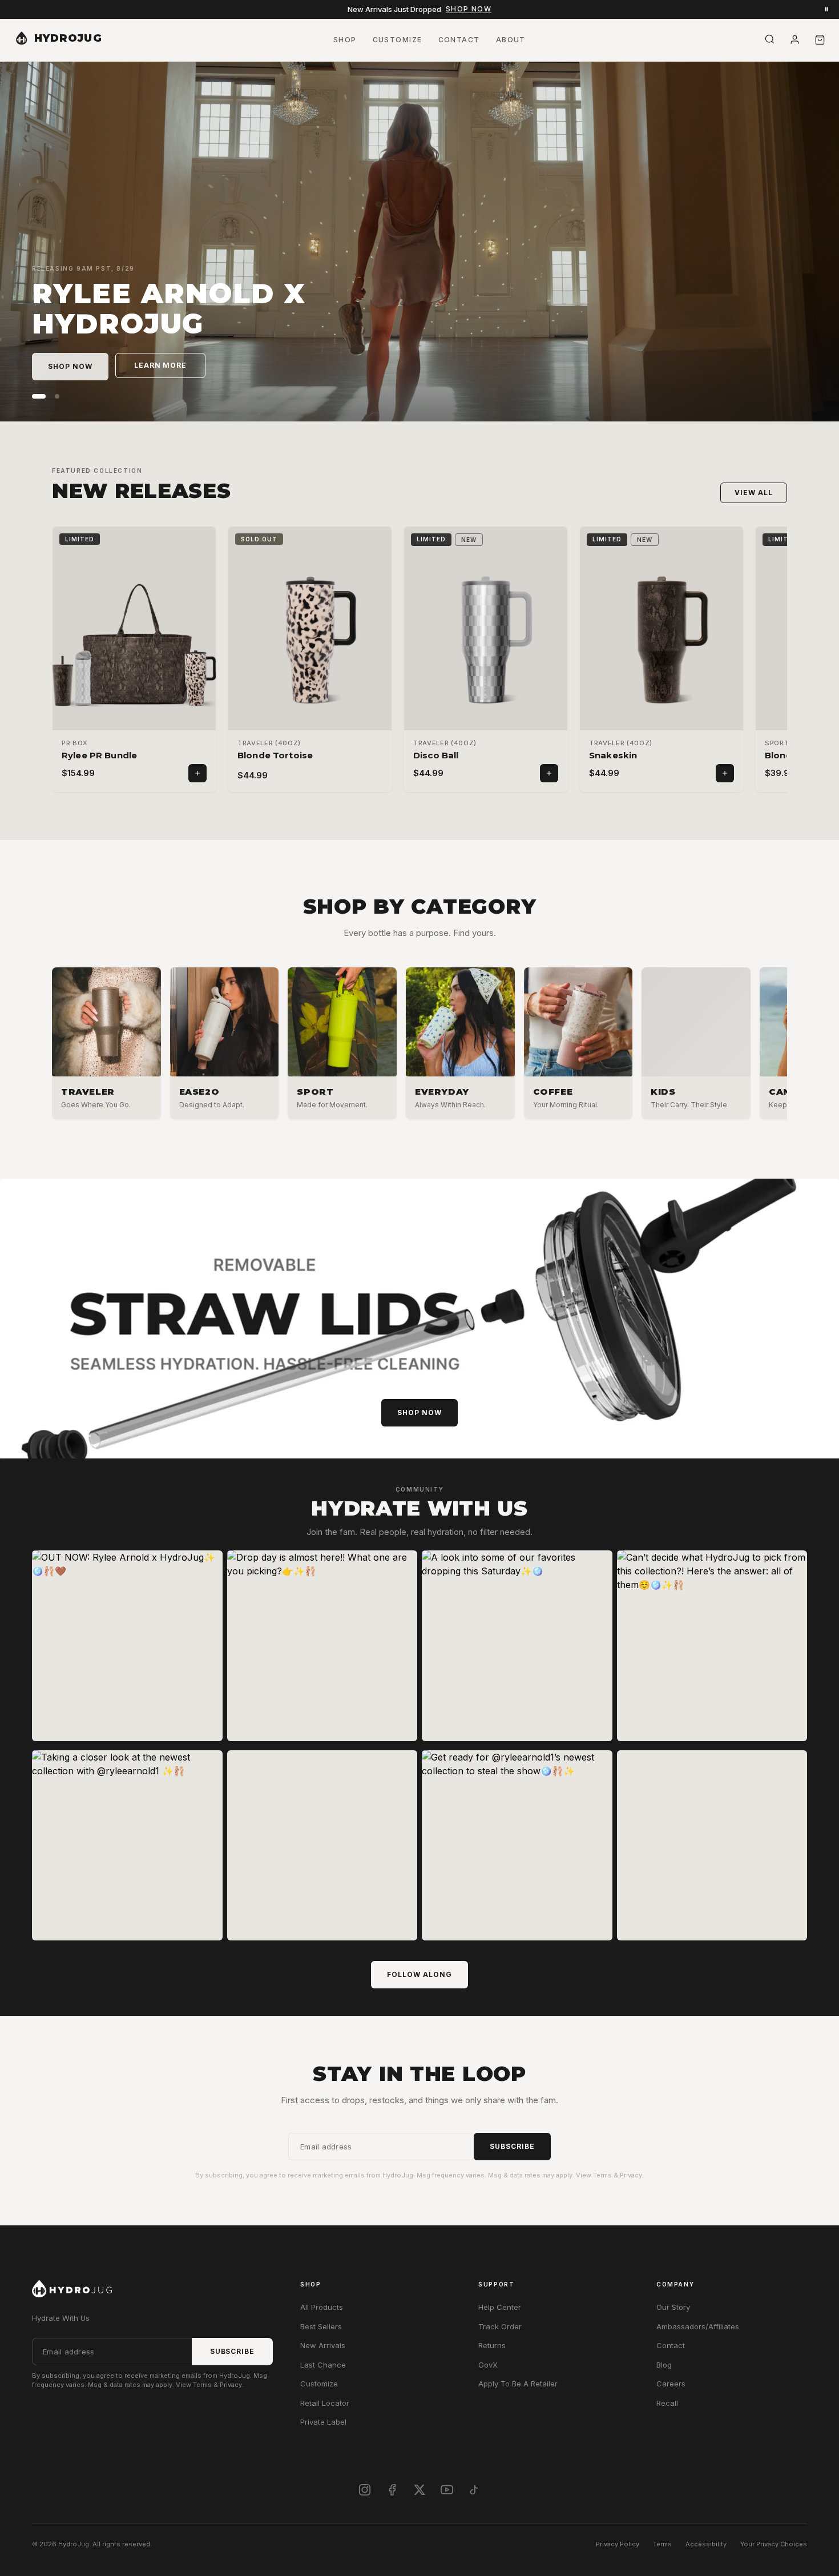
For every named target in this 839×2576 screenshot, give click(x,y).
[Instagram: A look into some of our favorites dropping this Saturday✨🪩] (517, 1646)
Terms (662, 2544)
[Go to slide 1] (34, 396)
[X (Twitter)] (419, 2490)
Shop (345, 40)
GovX (488, 2365)
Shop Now (469, 9)
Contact (671, 2345)
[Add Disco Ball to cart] (549, 773)
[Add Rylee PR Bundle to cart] (197, 773)
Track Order (500, 2326)
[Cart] (820, 40)
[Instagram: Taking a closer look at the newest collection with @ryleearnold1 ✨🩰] (127, 1846)
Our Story (673, 2307)
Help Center (500, 2307)
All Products (322, 2307)
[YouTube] (447, 2490)
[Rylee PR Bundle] (134, 640)
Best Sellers (321, 2326)
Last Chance (323, 2365)
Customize (319, 2384)
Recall (667, 2403)
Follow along (419, 1974)
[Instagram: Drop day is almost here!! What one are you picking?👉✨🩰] (322, 1646)
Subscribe (512, 2146)
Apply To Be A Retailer (518, 2384)
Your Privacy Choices (774, 2544)
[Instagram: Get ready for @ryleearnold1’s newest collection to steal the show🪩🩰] (517, 1846)
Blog (664, 2365)
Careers (671, 2384)
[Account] (794, 40)
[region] (419, 1046)
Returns (492, 2345)
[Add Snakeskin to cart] (725, 773)
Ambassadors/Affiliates (698, 2326)
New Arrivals (323, 2345)
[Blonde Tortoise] (310, 640)
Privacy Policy (618, 2544)
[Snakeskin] (661, 640)
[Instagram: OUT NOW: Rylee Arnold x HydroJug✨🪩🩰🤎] (127, 1646)
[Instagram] (365, 2490)
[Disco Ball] (486, 640)
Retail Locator (325, 2403)
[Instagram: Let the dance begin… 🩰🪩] (712, 1846)
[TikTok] (474, 2490)
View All (754, 493)
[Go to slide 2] (53, 396)
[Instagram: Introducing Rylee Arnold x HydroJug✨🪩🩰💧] (322, 1846)
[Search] (769, 39)
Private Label (323, 2422)
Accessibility (706, 2544)
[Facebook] (392, 2490)
